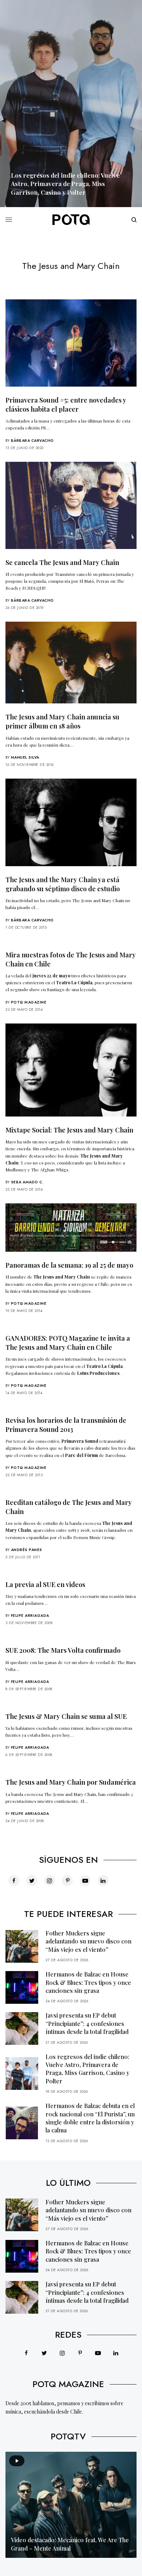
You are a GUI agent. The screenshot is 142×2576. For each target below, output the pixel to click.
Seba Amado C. (27, 1182)
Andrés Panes (27, 1550)
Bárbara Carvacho (32, 441)
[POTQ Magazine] (71, 220)
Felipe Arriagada (30, 1616)
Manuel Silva (25, 757)
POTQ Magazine (29, 1002)
